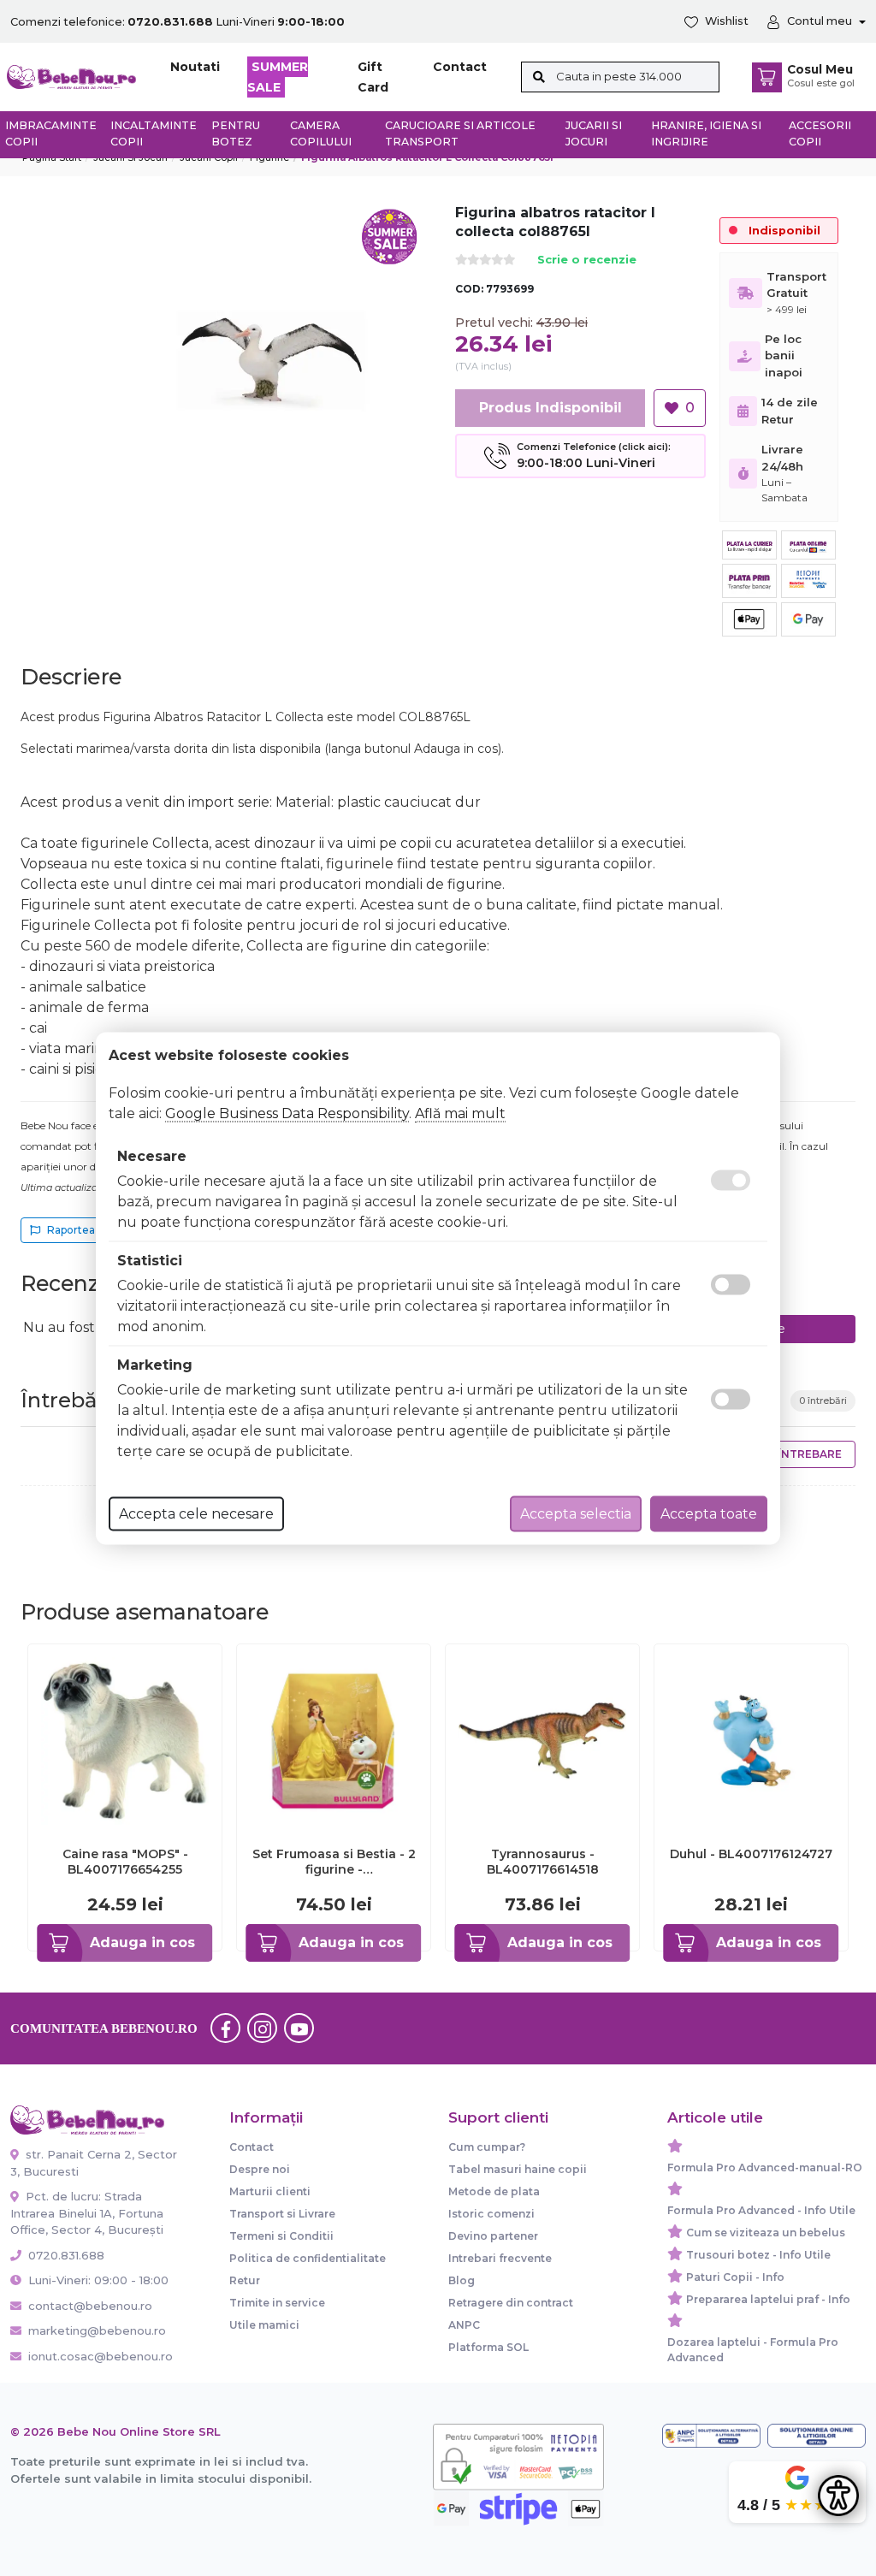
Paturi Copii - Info (735, 2277)
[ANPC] (711, 2436)
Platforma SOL (488, 2347)
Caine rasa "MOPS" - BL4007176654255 (125, 1862)
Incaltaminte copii (154, 133)
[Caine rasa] (125, 1740)
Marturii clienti (270, 2191)
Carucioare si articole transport (460, 133)
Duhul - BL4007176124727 (751, 1854)
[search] (539, 77)
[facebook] (226, 2028)
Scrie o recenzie (587, 261)
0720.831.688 (65, 2255)
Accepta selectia (576, 1513)
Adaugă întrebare (784, 1454)
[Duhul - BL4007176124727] (751, 1740)
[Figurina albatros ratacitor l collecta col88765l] (272, 360)
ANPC (464, 2325)
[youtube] (299, 2028)
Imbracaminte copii (51, 133)
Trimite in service (277, 2303)
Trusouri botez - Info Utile (758, 2255)
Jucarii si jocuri (594, 133)
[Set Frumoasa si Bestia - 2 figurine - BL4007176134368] (334, 1740)
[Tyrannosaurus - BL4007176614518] (542, 1740)
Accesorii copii (820, 133)
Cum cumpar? (487, 2147)
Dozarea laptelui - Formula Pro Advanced (753, 2350)
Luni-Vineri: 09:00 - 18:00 (97, 2280)
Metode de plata (494, 2191)
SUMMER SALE (278, 77)
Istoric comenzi (491, 2214)
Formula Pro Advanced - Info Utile (761, 2210)
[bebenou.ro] (71, 76)
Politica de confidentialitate (308, 2258)
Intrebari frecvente (500, 2258)
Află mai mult (460, 1113)
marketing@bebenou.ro (97, 2330)
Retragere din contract (511, 2303)
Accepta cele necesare (196, 1513)
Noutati (195, 67)
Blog (462, 2280)
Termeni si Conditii (281, 2236)
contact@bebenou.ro (90, 2306)
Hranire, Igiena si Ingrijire (706, 133)
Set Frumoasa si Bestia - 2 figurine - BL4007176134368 (334, 1862)
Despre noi (260, 2169)
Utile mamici (264, 2325)
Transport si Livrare (282, 2214)
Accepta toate (709, 1513)
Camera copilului (321, 133)
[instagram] (263, 2028)
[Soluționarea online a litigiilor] (817, 2436)
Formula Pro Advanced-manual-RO (765, 2167)
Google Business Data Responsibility (287, 1113)
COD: (469, 289)
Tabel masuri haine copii (518, 2169)
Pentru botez (236, 133)
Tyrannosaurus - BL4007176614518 (543, 1862)
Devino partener (493, 2236)
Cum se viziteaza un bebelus (766, 2233)
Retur (245, 2280)
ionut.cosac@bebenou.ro (101, 2356)
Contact (460, 67)
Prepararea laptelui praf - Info (768, 2299)
